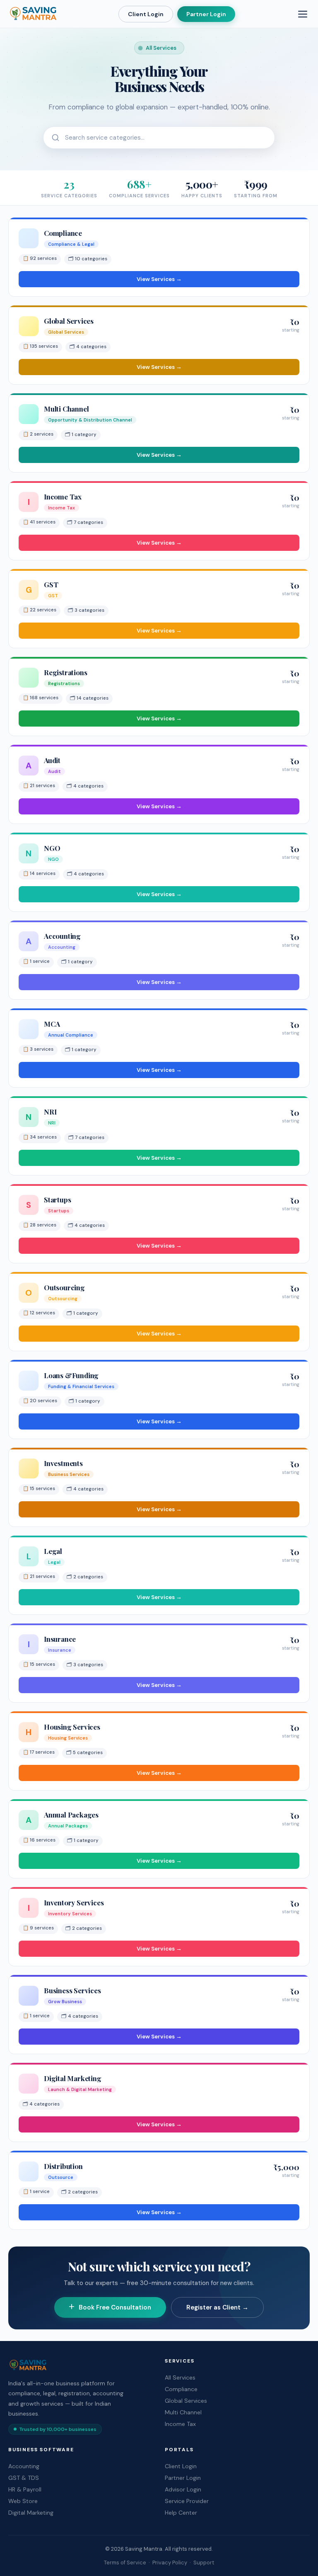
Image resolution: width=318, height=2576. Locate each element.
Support (204, 2563)
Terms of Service (125, 2563)
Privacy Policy (170, 2563)
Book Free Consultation (115, 2307)
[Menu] (303, 14)
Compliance (181, 2389)
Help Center (181, 2513)
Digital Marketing (31, 2513)
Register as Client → (217, 2307)
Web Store (23, 2501)
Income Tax (180, 2424)
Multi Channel (183, 2412)
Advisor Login (183, 2489)
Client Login (146, 14)
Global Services (186, 2401)
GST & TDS (24, 2478)
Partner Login (206, 14)
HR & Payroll (25, 2489)
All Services (180, 2377)
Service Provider (187, 2501)
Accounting (24, 2466)
